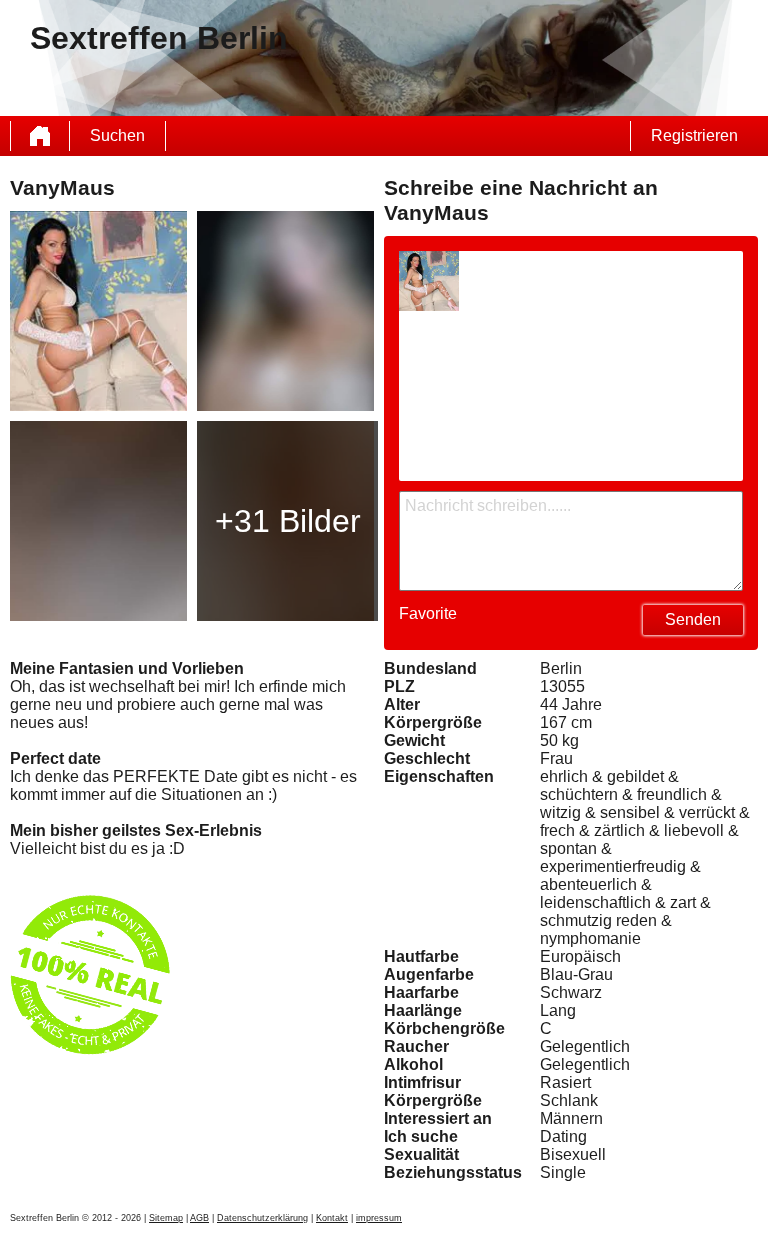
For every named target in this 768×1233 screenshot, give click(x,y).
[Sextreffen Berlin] (40, 136)
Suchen (117, 135)
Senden (693, 619)
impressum (379, 1218)
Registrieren (694, 135)
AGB (199, 1218)
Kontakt (332, 1218)
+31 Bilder (288, 521)
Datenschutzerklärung (262, 1218)
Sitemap (166, 1218)
